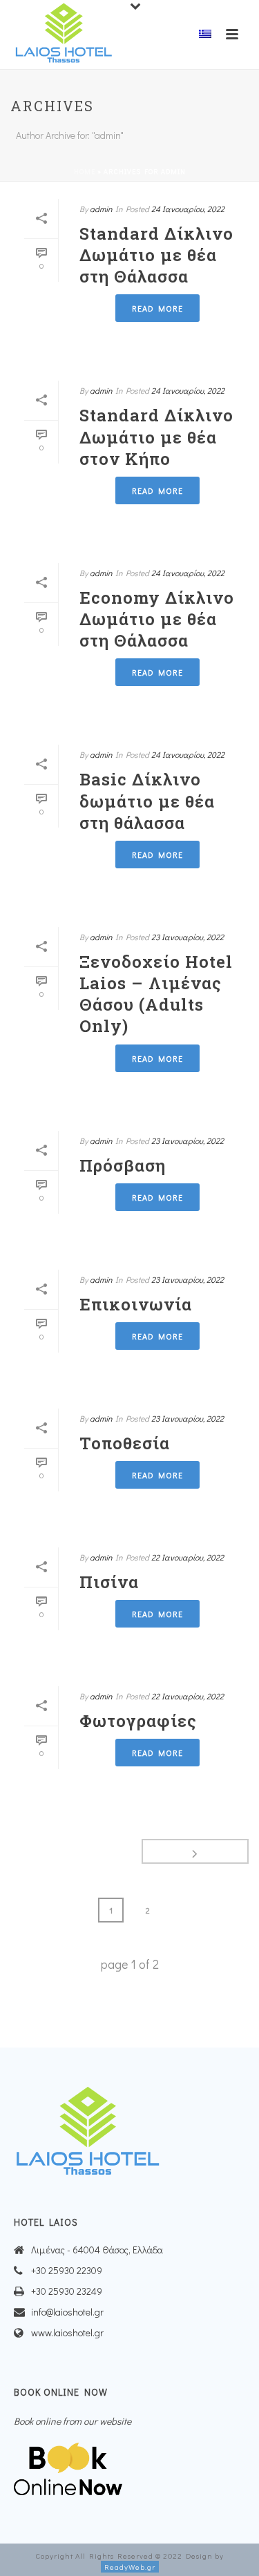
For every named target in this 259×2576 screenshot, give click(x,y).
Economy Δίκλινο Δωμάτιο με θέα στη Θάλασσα (157, 619)
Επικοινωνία (136, 1304)
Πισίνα (109, 1582)
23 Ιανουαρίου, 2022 (188, 937)
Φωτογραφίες (138, 1721)
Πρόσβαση (123, 1165)
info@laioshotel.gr (67, 2312)
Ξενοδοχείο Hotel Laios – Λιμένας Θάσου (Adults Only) (156, 994)
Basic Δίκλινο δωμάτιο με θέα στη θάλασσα (147, 801)
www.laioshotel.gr (67, 2333)
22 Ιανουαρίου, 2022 (188, 1557)
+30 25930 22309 (67, 2271)
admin (101, 209)
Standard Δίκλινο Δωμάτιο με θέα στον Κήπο (156, 437)
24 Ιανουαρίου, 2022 (188, 209)
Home (85, 172)
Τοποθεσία (125, 1443)
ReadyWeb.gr (130, 2567)
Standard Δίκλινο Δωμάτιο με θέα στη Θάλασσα (156, 255)
